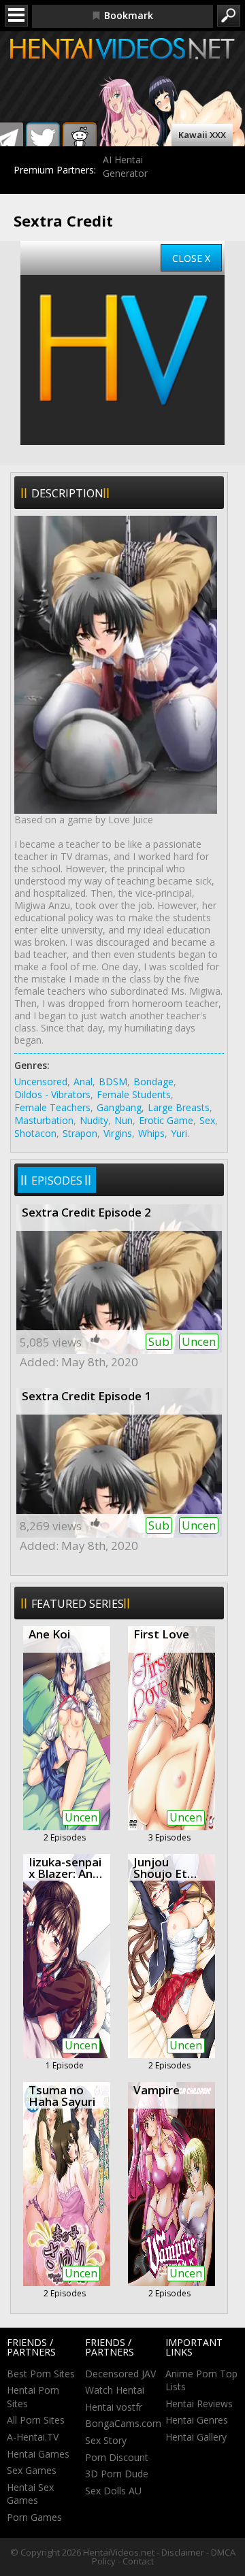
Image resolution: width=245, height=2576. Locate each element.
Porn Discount (117, 2457)
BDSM (113, 1081)
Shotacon (35, 1133)
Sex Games (32, 2470)
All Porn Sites (36, 2420)
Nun (124, 1120)
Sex (207, 1120)
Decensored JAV (120, 2374)
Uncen (199, 1341)
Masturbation (44, 1120)
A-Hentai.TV (33, 2437)
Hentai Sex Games (30, 2494)
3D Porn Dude (117, 2474)
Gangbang (119, 1107)
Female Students (134, 1094)
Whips (151, 1133)
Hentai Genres (197, 2420)
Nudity (94, 1120)
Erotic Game (166, 1120)
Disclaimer (183, 2552)
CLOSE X (191, 258)
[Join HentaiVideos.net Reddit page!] (80, 139)
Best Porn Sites (41, 2374)
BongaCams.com (123, 2423)
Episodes (57, 1180)
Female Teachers (52, 1107)
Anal (83, 1081)
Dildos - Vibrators (52, 1094)
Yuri (179, 1133)
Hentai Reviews (199, 2404)
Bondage (153, 1081)
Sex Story (106, 2440)
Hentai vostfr (114, 2407)
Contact (138, 2561)
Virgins (118, 1133)
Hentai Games (38, 2454)
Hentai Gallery (196, 2437)
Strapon (80, 1133)
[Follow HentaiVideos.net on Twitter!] (43, 139)
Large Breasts (179, 1107)
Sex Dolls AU (113, 2491)
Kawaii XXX (202, 135)
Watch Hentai (115, 2390)
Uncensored (41, 1081)
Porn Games (34, 2517)
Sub (159, 1341)
